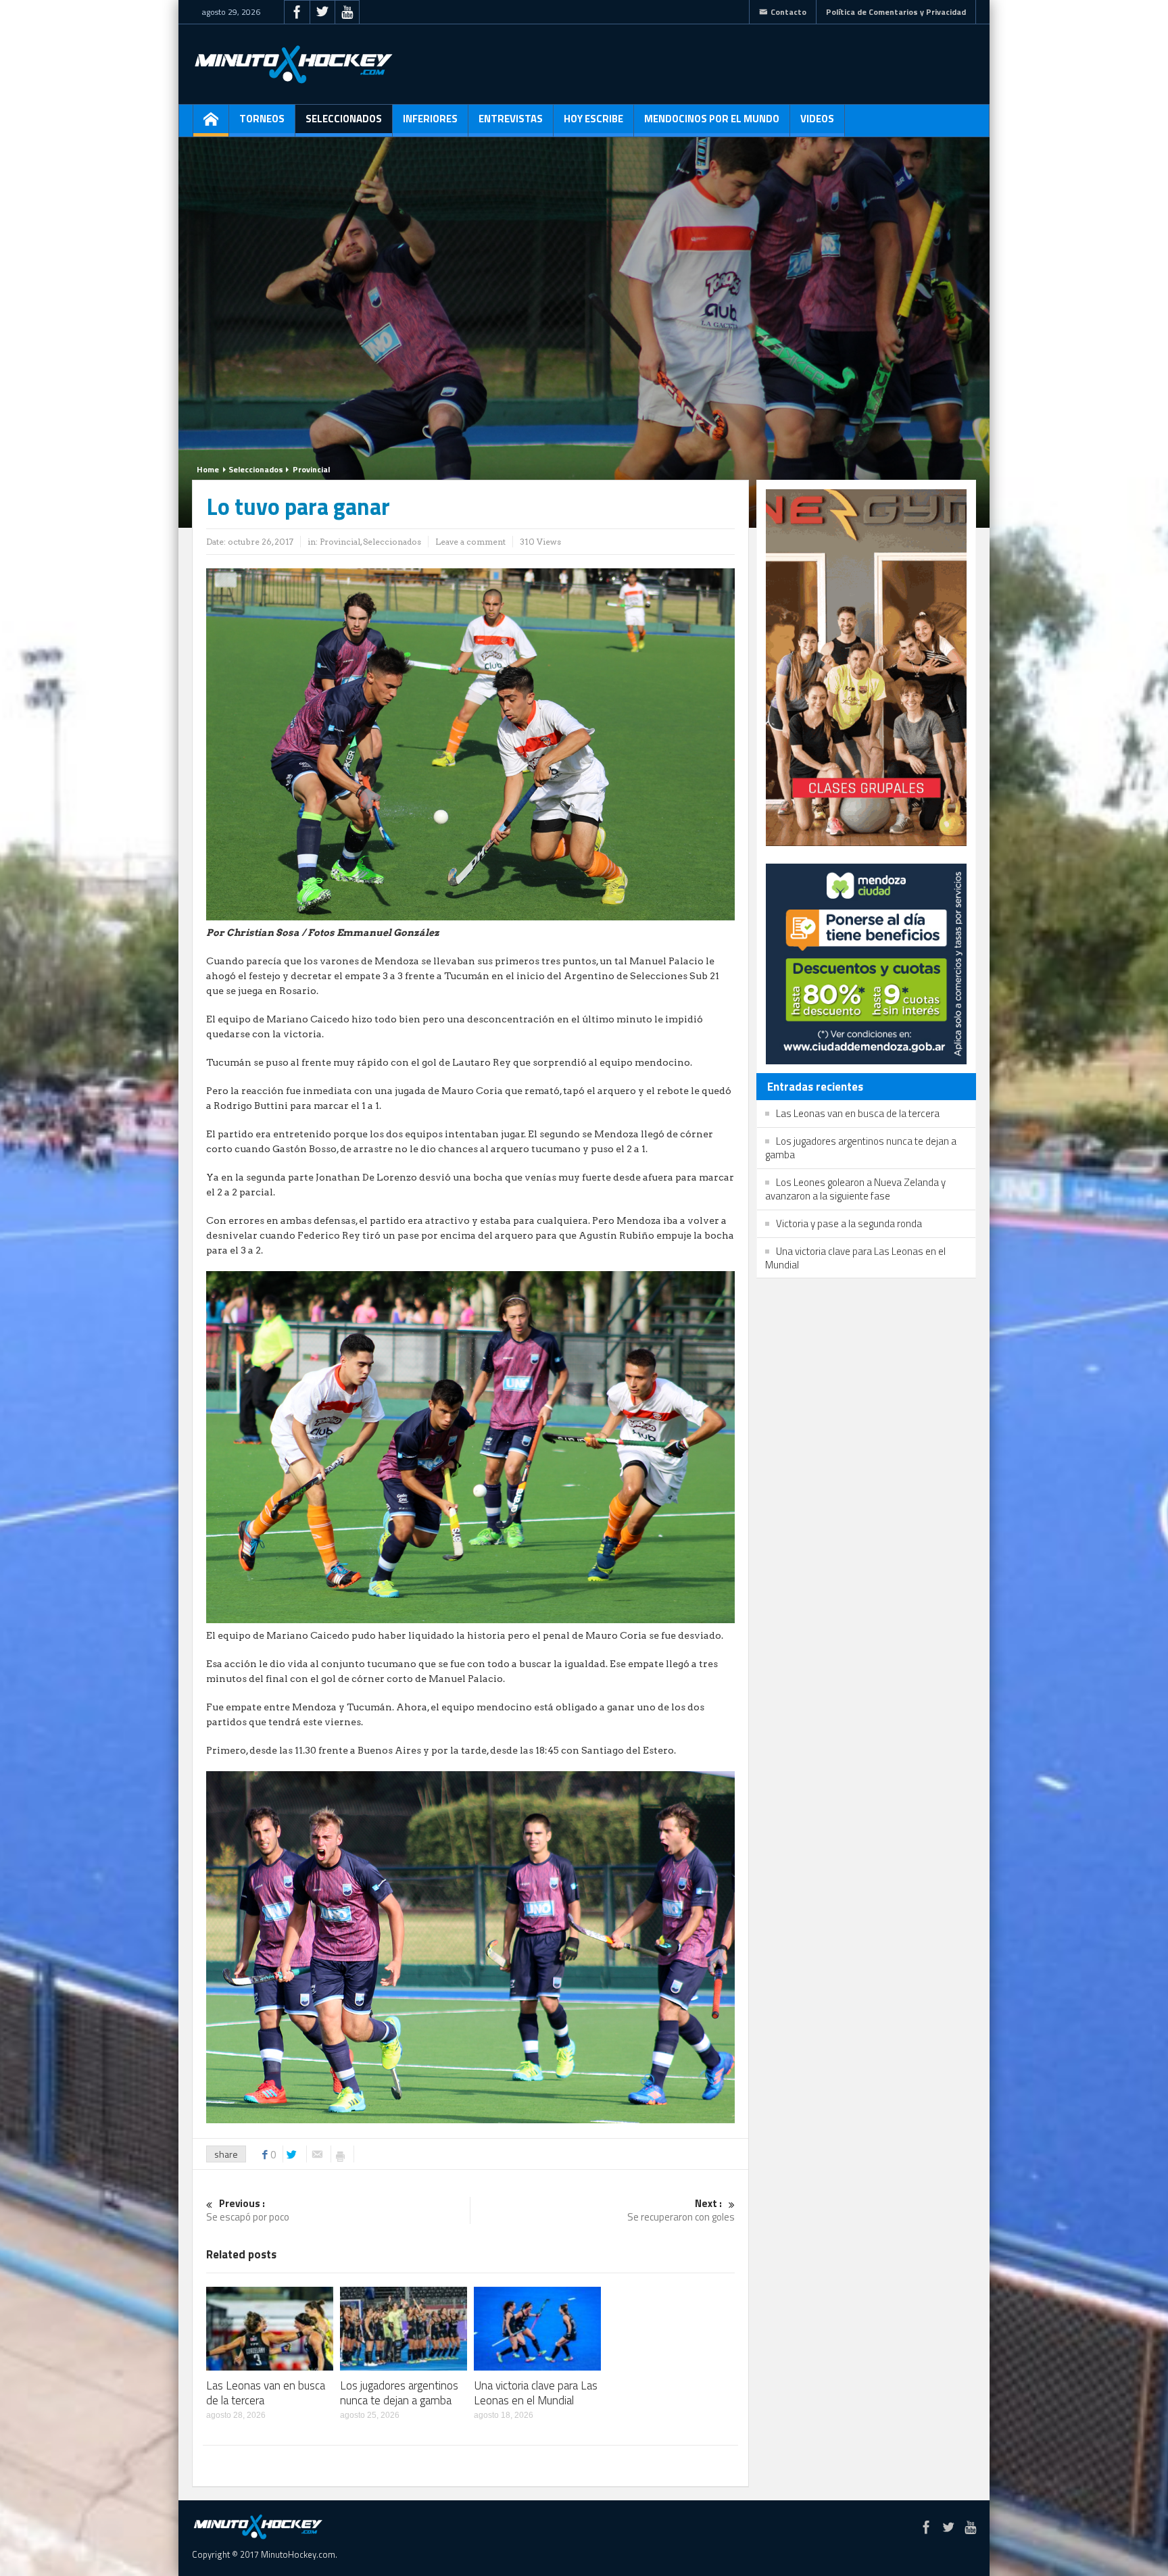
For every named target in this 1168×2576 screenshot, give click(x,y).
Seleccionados (344, 119)
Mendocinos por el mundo (712, 119)
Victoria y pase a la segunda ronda (849, 1223)
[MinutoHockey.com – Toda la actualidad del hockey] (293, 64)
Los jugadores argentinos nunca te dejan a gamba (399, 2393)
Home (208, 469)
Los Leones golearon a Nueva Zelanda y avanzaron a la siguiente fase (855, 1189)
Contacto (788, 12)
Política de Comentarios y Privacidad (896, 12)
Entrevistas (511, 119)
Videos (817, 119)
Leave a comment (470, 542)
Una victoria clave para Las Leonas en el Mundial (536, 2393)
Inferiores (430, 119)
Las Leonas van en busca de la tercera (266, 2393)
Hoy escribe (593, 119)
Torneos (262, 119)
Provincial (311, 469)
